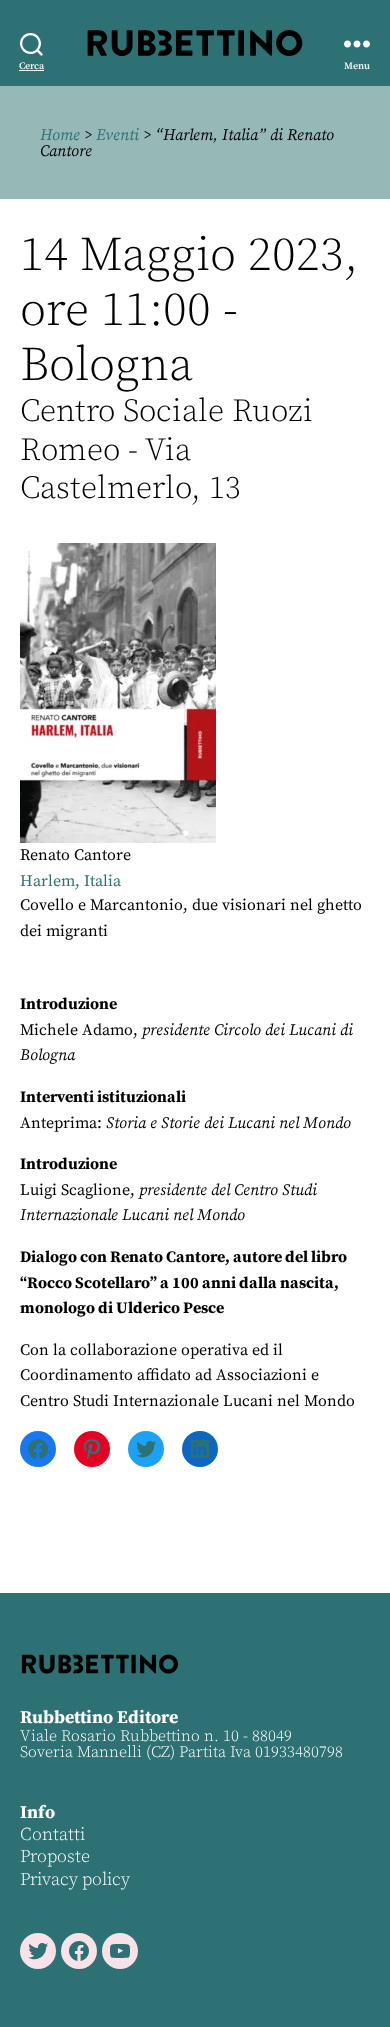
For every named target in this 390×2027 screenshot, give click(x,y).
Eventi (117, 135)
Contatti (52, 1834)
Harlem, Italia (70, 881)
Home (60, 135)
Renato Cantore (75, 855)
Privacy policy (75, 1879)
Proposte (55, 1856)
